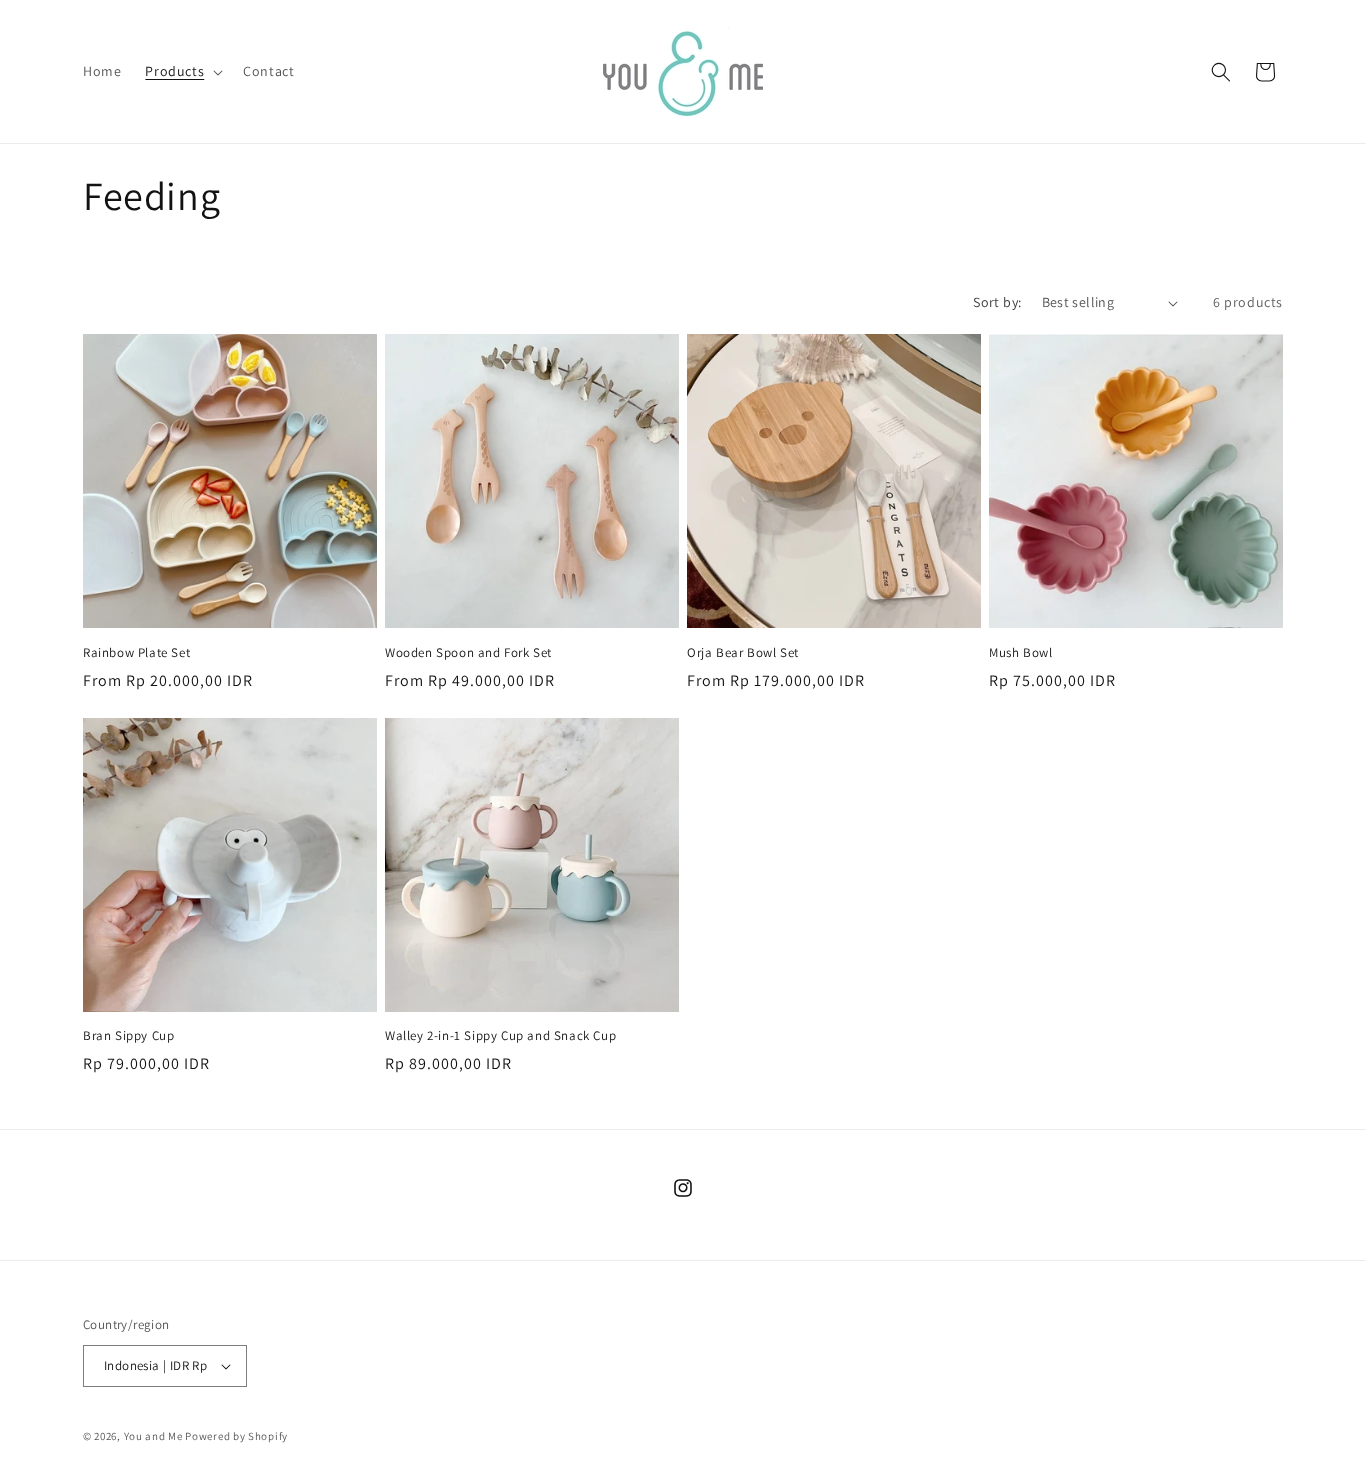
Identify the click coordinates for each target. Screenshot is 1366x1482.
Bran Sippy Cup (128, 1036)
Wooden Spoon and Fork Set (468, 653)
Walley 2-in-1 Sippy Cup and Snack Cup (500, 1036)
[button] (182, 71)
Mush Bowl (1020, 653)
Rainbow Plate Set (136, 653)
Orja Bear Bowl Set (743, 653)
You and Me (153, 1436)
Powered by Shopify (236, 1436)
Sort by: (997, 302)
